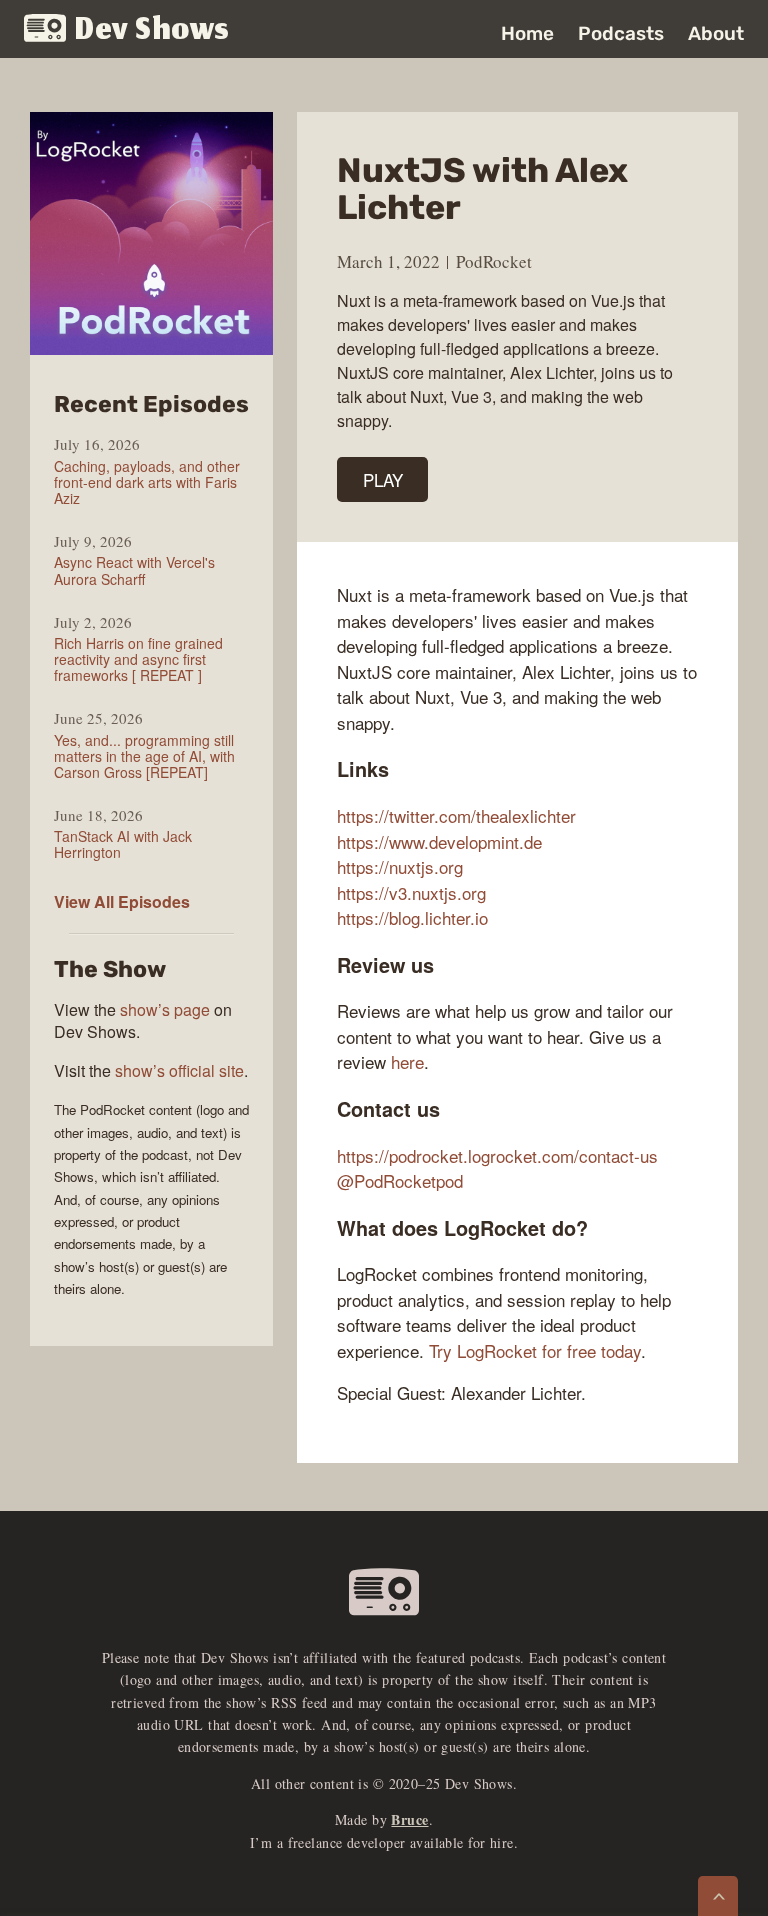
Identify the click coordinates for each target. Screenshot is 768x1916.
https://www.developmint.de (439, 841)
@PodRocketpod (400, 1180)
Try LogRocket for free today (535, 1350)
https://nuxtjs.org (400, 866)
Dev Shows (152, 30)
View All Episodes (122, 901)
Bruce (409, 1819)
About (716, 33)
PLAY (383, 479)
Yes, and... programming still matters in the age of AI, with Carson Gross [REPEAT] (144, 756)
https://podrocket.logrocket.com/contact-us (497, 1155)
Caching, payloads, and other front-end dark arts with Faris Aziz (147, 482)
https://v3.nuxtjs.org (411, 892)
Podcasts (621, 33)
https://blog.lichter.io (412, 917)
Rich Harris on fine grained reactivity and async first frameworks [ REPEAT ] (138, 659)
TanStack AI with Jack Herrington (123, 844)
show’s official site (179, 1070)
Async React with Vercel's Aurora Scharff (134, 570)
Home (527, 33)
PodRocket (494, 261)
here (407, 1061)
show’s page (165, 1009)
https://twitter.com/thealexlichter (456, 815)
